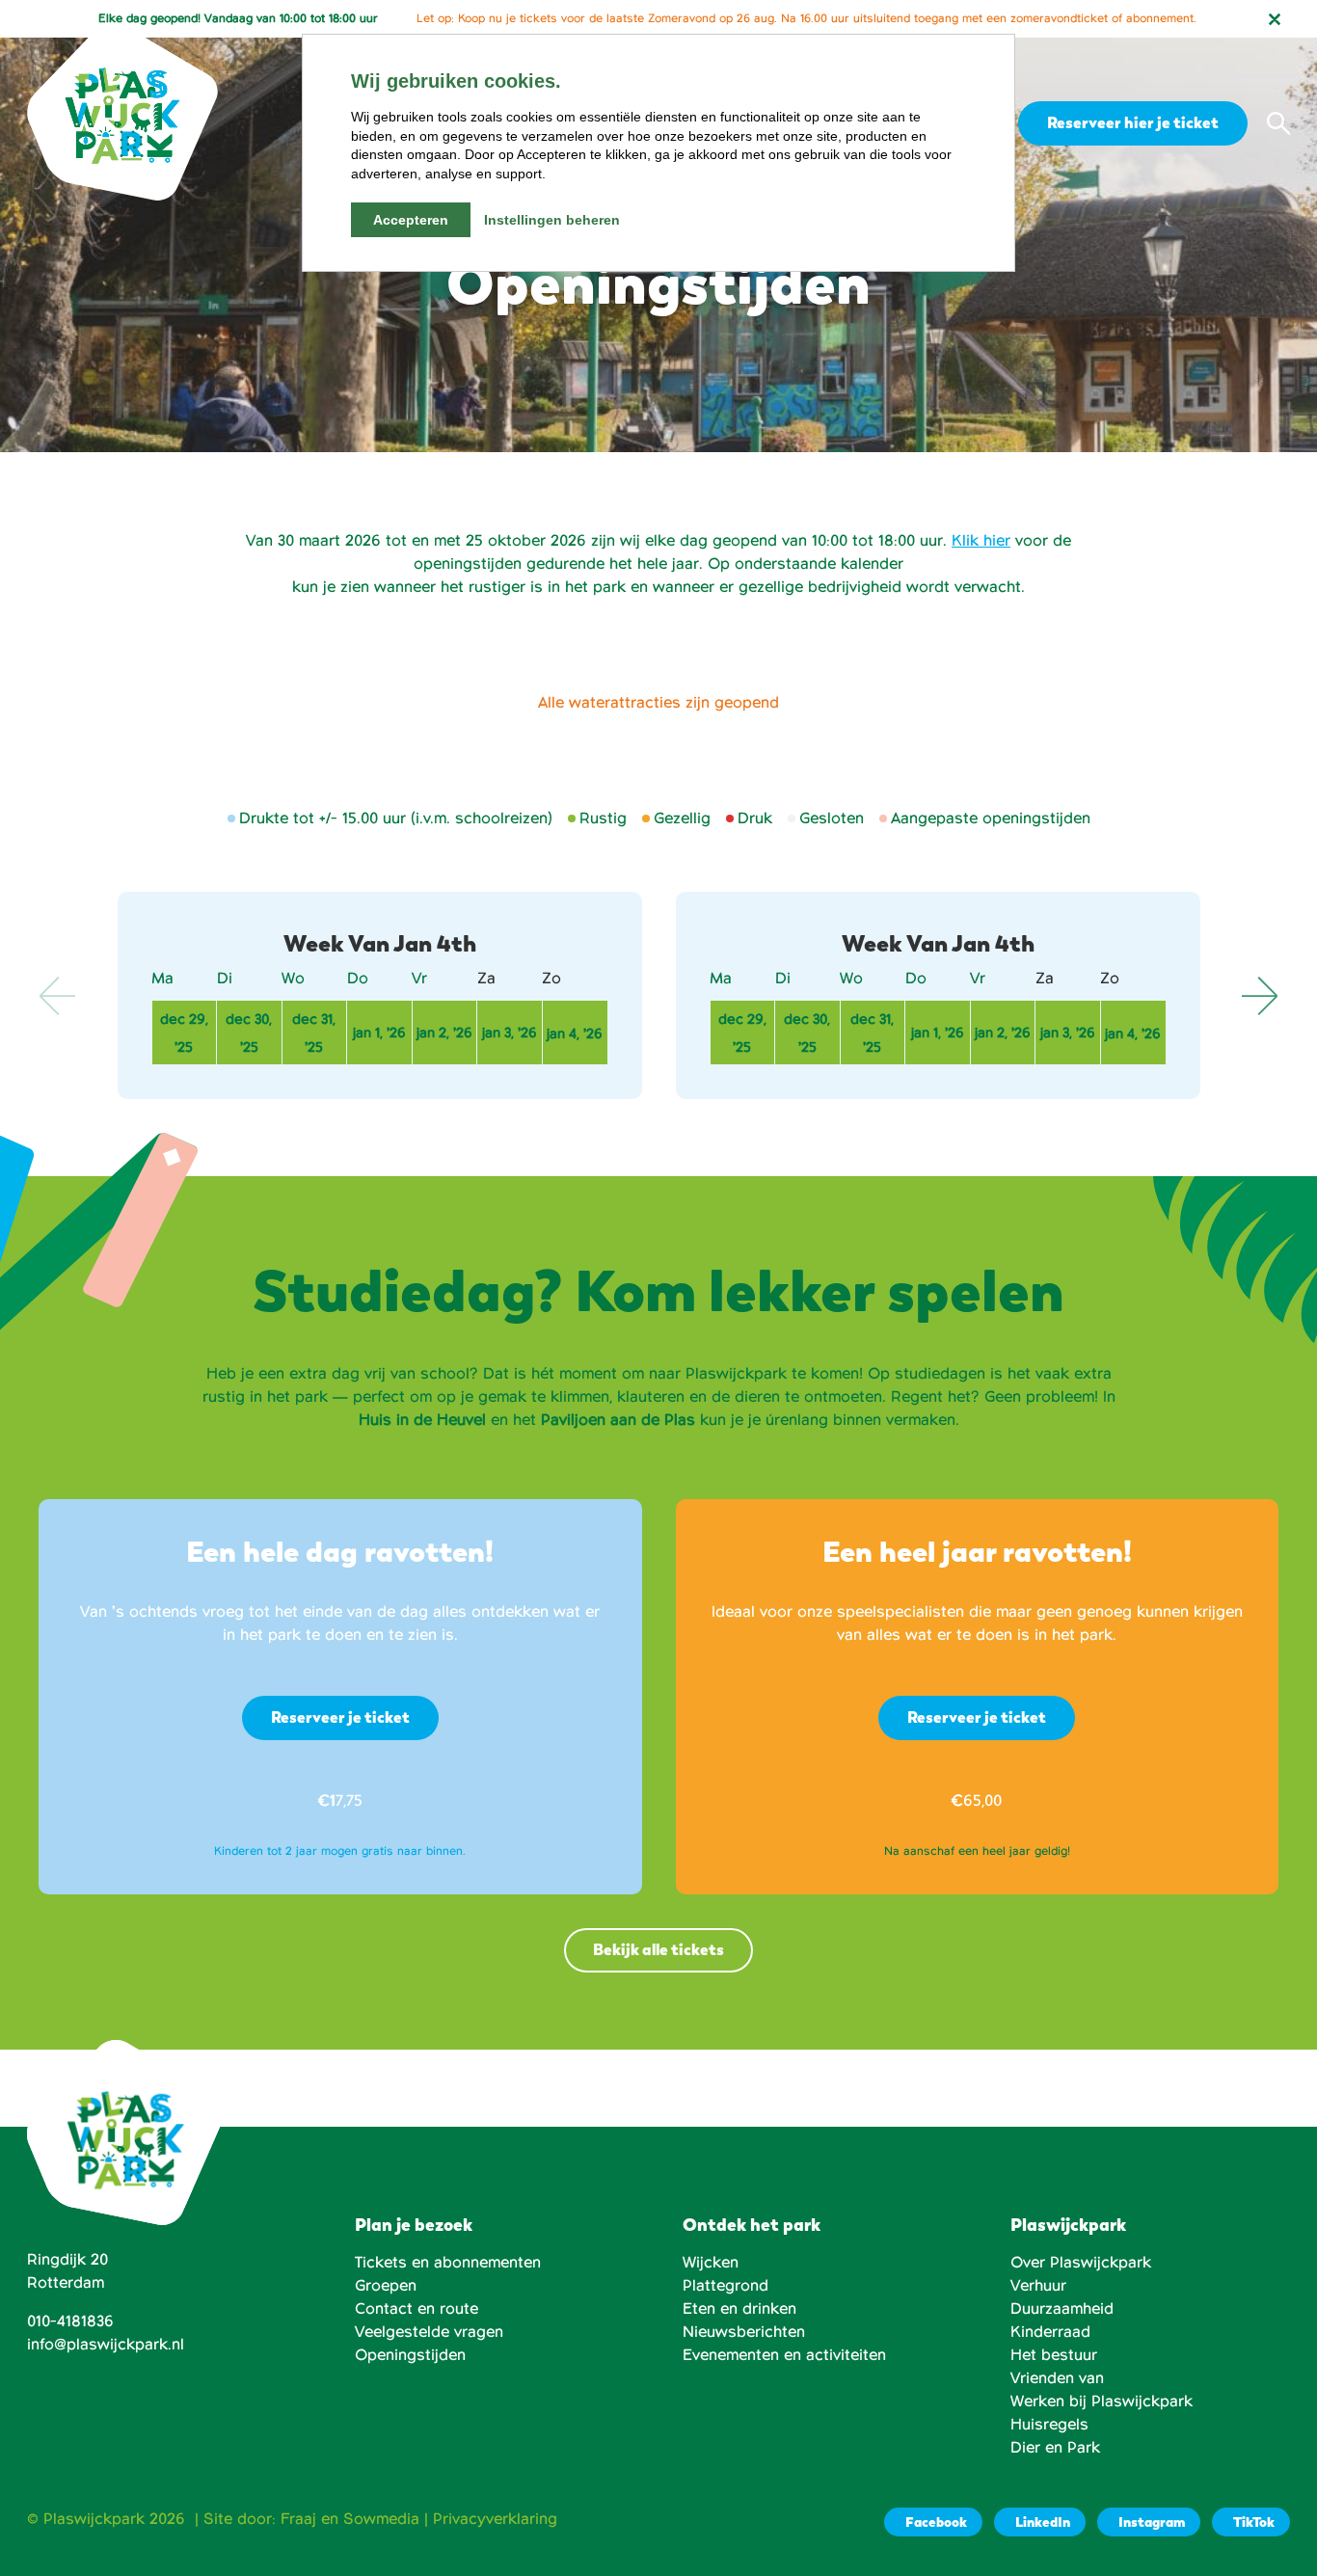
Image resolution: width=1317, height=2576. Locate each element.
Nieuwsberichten (744, 2332)
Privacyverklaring (495, 2519)
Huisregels (1049, 2425)
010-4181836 (70, 2321)
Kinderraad (1050, 2332)
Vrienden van (1057, 2378)
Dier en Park (1055, 2448)
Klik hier (981, 541)
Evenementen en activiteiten (784, 2355)
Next (1259, 996)
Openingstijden (410, 2355)
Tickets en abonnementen (448, 2263)
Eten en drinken (739, 2309)
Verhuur (1038, 2286)
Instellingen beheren (552, 220)
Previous (58, 996)
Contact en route (417, 2309)
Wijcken (711, 2263)
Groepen (386, 2286)
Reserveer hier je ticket (1133, 123)
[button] (1278, 123)
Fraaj (298, 2519)
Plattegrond (726, 2286)
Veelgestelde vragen (429, 2332)
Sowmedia (381, 2519)
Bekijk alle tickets (658, 1950)
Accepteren (411, 220)
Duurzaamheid (1062, 2309)
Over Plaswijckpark (1081, 2263)
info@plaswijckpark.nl (106, 2345)
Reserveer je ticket (340, 1717)
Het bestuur (1054, 2355)
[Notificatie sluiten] (1275, 19)
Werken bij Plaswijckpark (1102, 2402)
